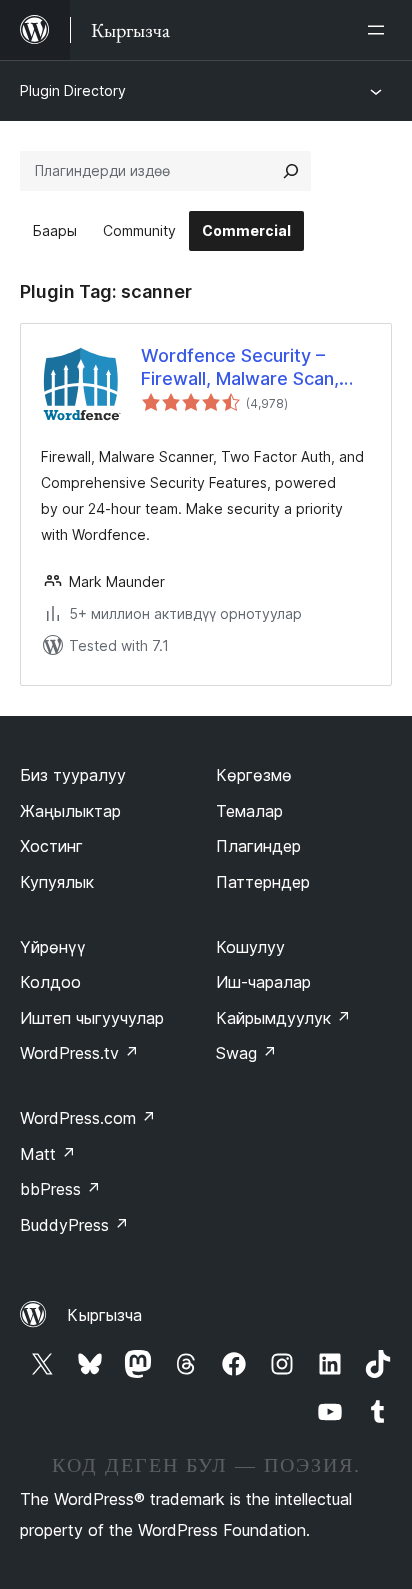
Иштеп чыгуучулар (92, 1018)
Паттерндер (263, 882)
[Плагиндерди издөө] (291, 171)
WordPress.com (88, 1118)
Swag (246, 1053)
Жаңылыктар (70, 811)
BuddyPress (74, 1225)
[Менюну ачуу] (380, 30)
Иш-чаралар (263, 982)
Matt (48, 1154)
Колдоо (50, 982)
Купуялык (57, 882)
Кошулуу (250, 947)
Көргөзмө (254, 775)
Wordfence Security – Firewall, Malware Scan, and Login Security (240, 368)
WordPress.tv (79, 1053)
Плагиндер (258, 846)
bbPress (60, 1189)
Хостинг (51, 846)
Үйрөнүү (53, 947)
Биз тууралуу (73, 775)
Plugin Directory (73, 90)
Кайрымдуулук (283, 1018)
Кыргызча (104, 1315)
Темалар (249, 811)
